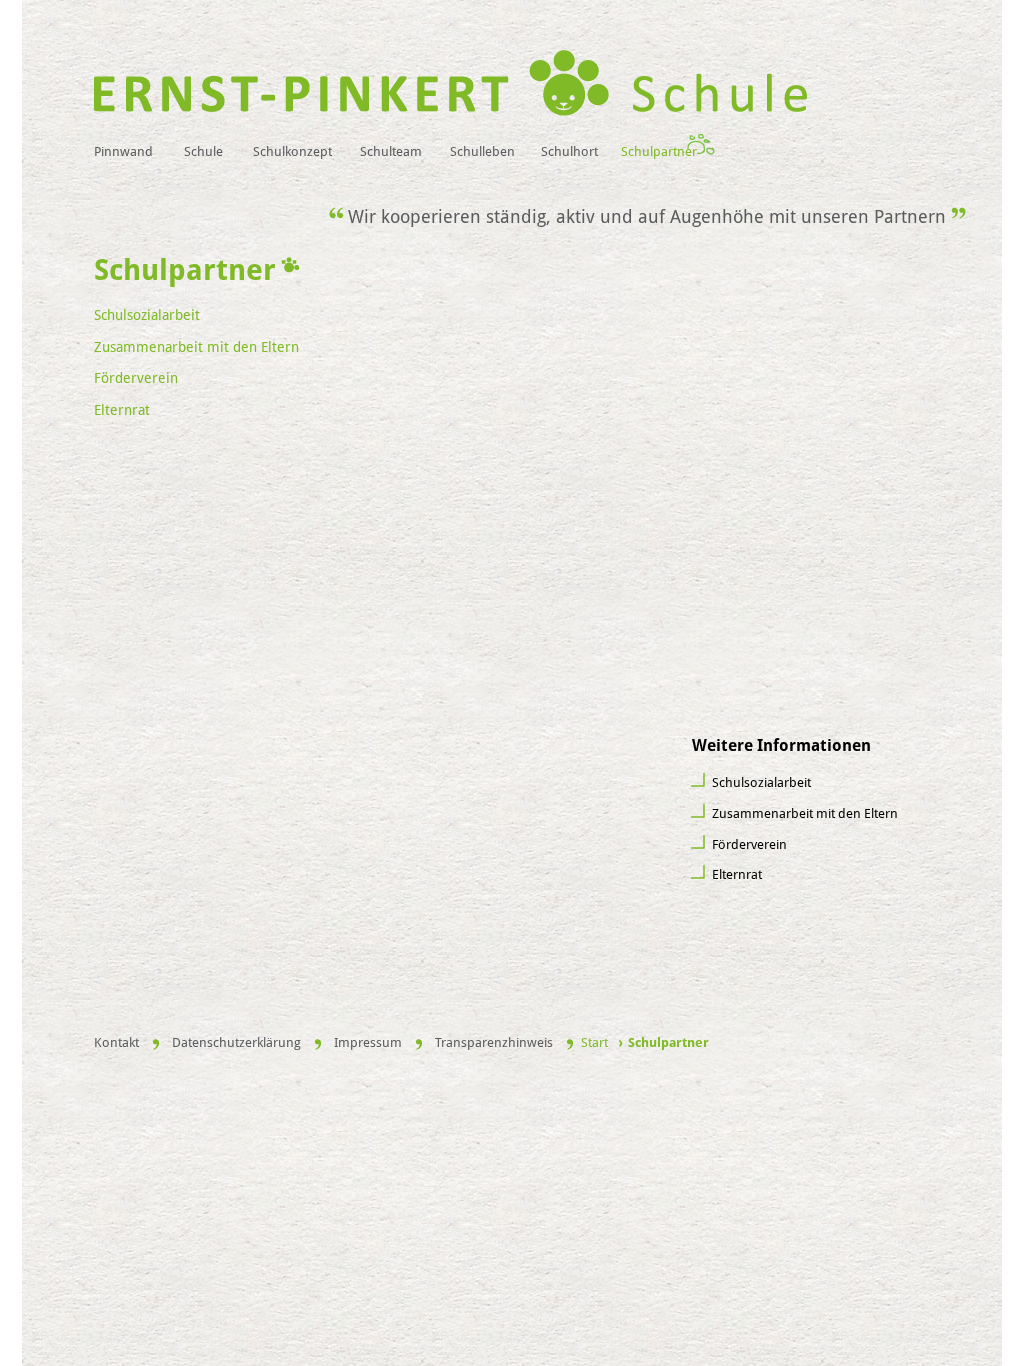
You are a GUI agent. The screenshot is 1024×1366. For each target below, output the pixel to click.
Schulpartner (659, 151)
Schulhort (569, 151)
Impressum (368, 1042)
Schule (203, 151)
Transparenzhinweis (494, 1042)
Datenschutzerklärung (236, 1042)
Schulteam (391, 151)
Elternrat (737, 874)
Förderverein (749, 844)
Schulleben (482, 151)
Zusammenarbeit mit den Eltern (805, 813)
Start (594, 1042)
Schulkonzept (292, 151)
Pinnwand (123, 151)
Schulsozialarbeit (761, 782)
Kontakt (116, 1042)
